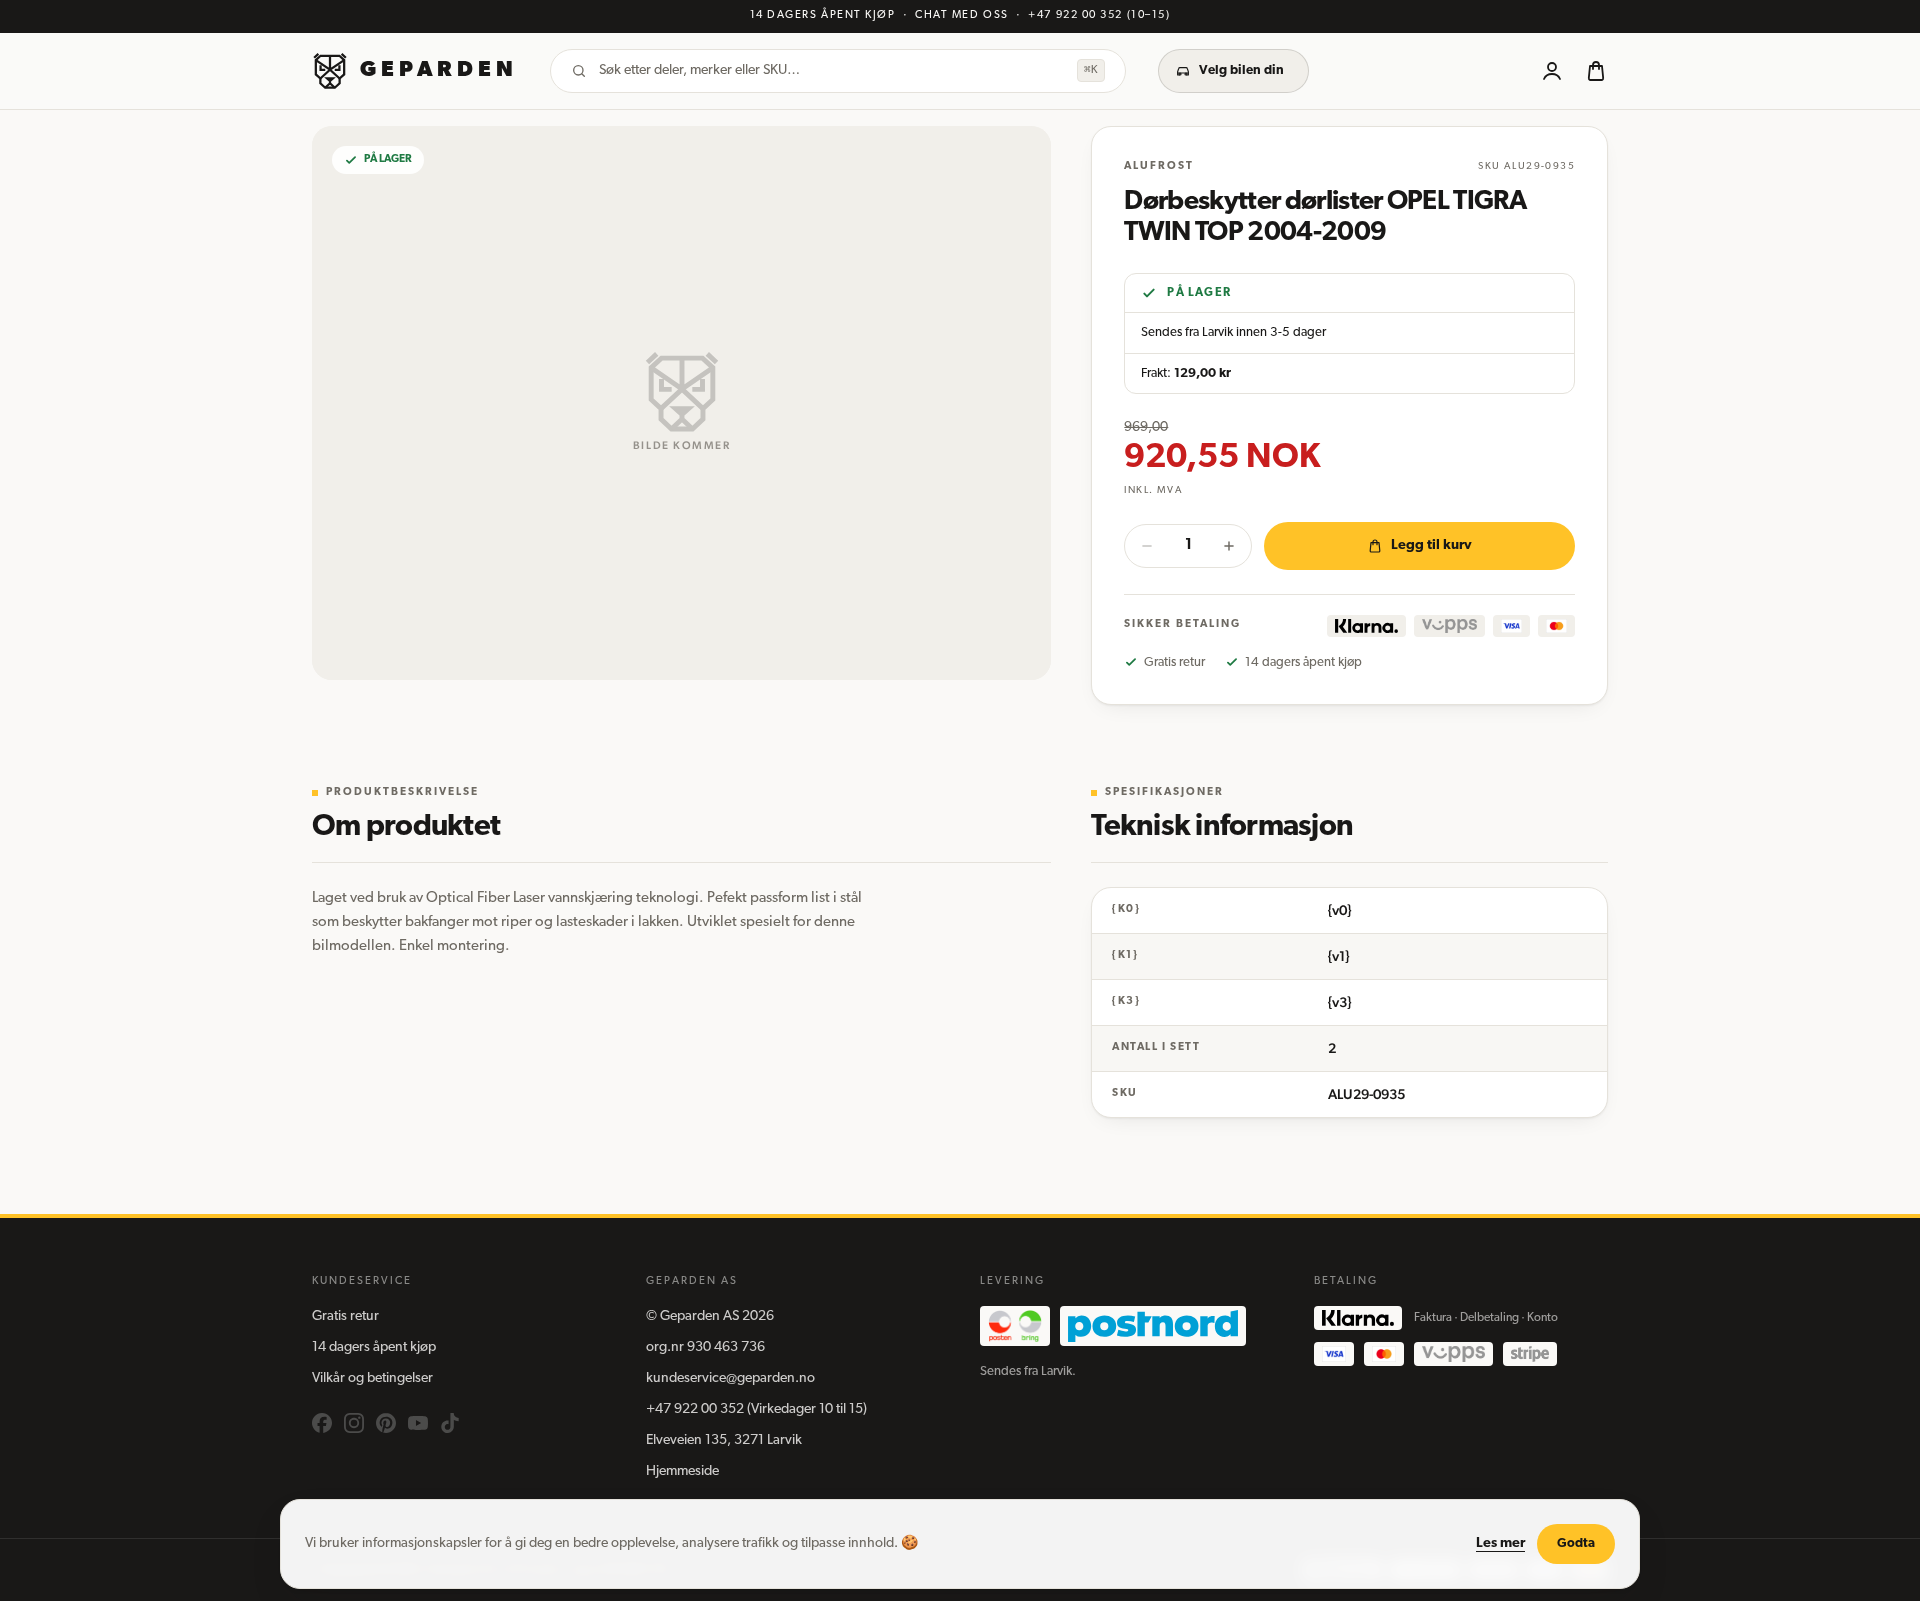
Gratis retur (345, 1316)
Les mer (1500, 1543)
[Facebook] (322, 1423)
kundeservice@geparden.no (730, 1378)
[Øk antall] (1229, 546)
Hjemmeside (682, 1471)
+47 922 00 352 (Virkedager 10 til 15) (756, 1409)
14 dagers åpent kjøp (374, 1347)
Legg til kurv (1431, 545)
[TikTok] (450, 1423)
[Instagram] (354, 1423)
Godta (1576, 1543)
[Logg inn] (1552, 71)
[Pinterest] (386, 1423)
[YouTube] (418, 1423)
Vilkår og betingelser (372, 1378)
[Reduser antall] (1147, 546)
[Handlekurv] (1596, 71)
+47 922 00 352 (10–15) (1099, 15)
